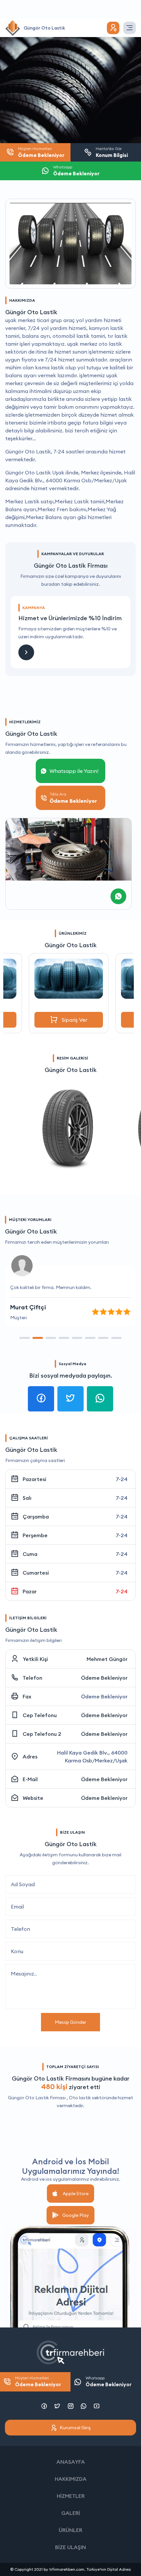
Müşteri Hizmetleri (38, 2381)
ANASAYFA (71, 2462)
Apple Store (76, 2194)
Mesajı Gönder (70, 2022)
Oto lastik (80, 2098)
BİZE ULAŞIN (70, 2547)
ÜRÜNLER (70, 2530)
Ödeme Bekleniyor (104, 1678)
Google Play (76, 2215)
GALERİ (71, 2513)
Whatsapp (109, 2381)
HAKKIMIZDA (71, 2479)
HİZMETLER (71, 2496)
